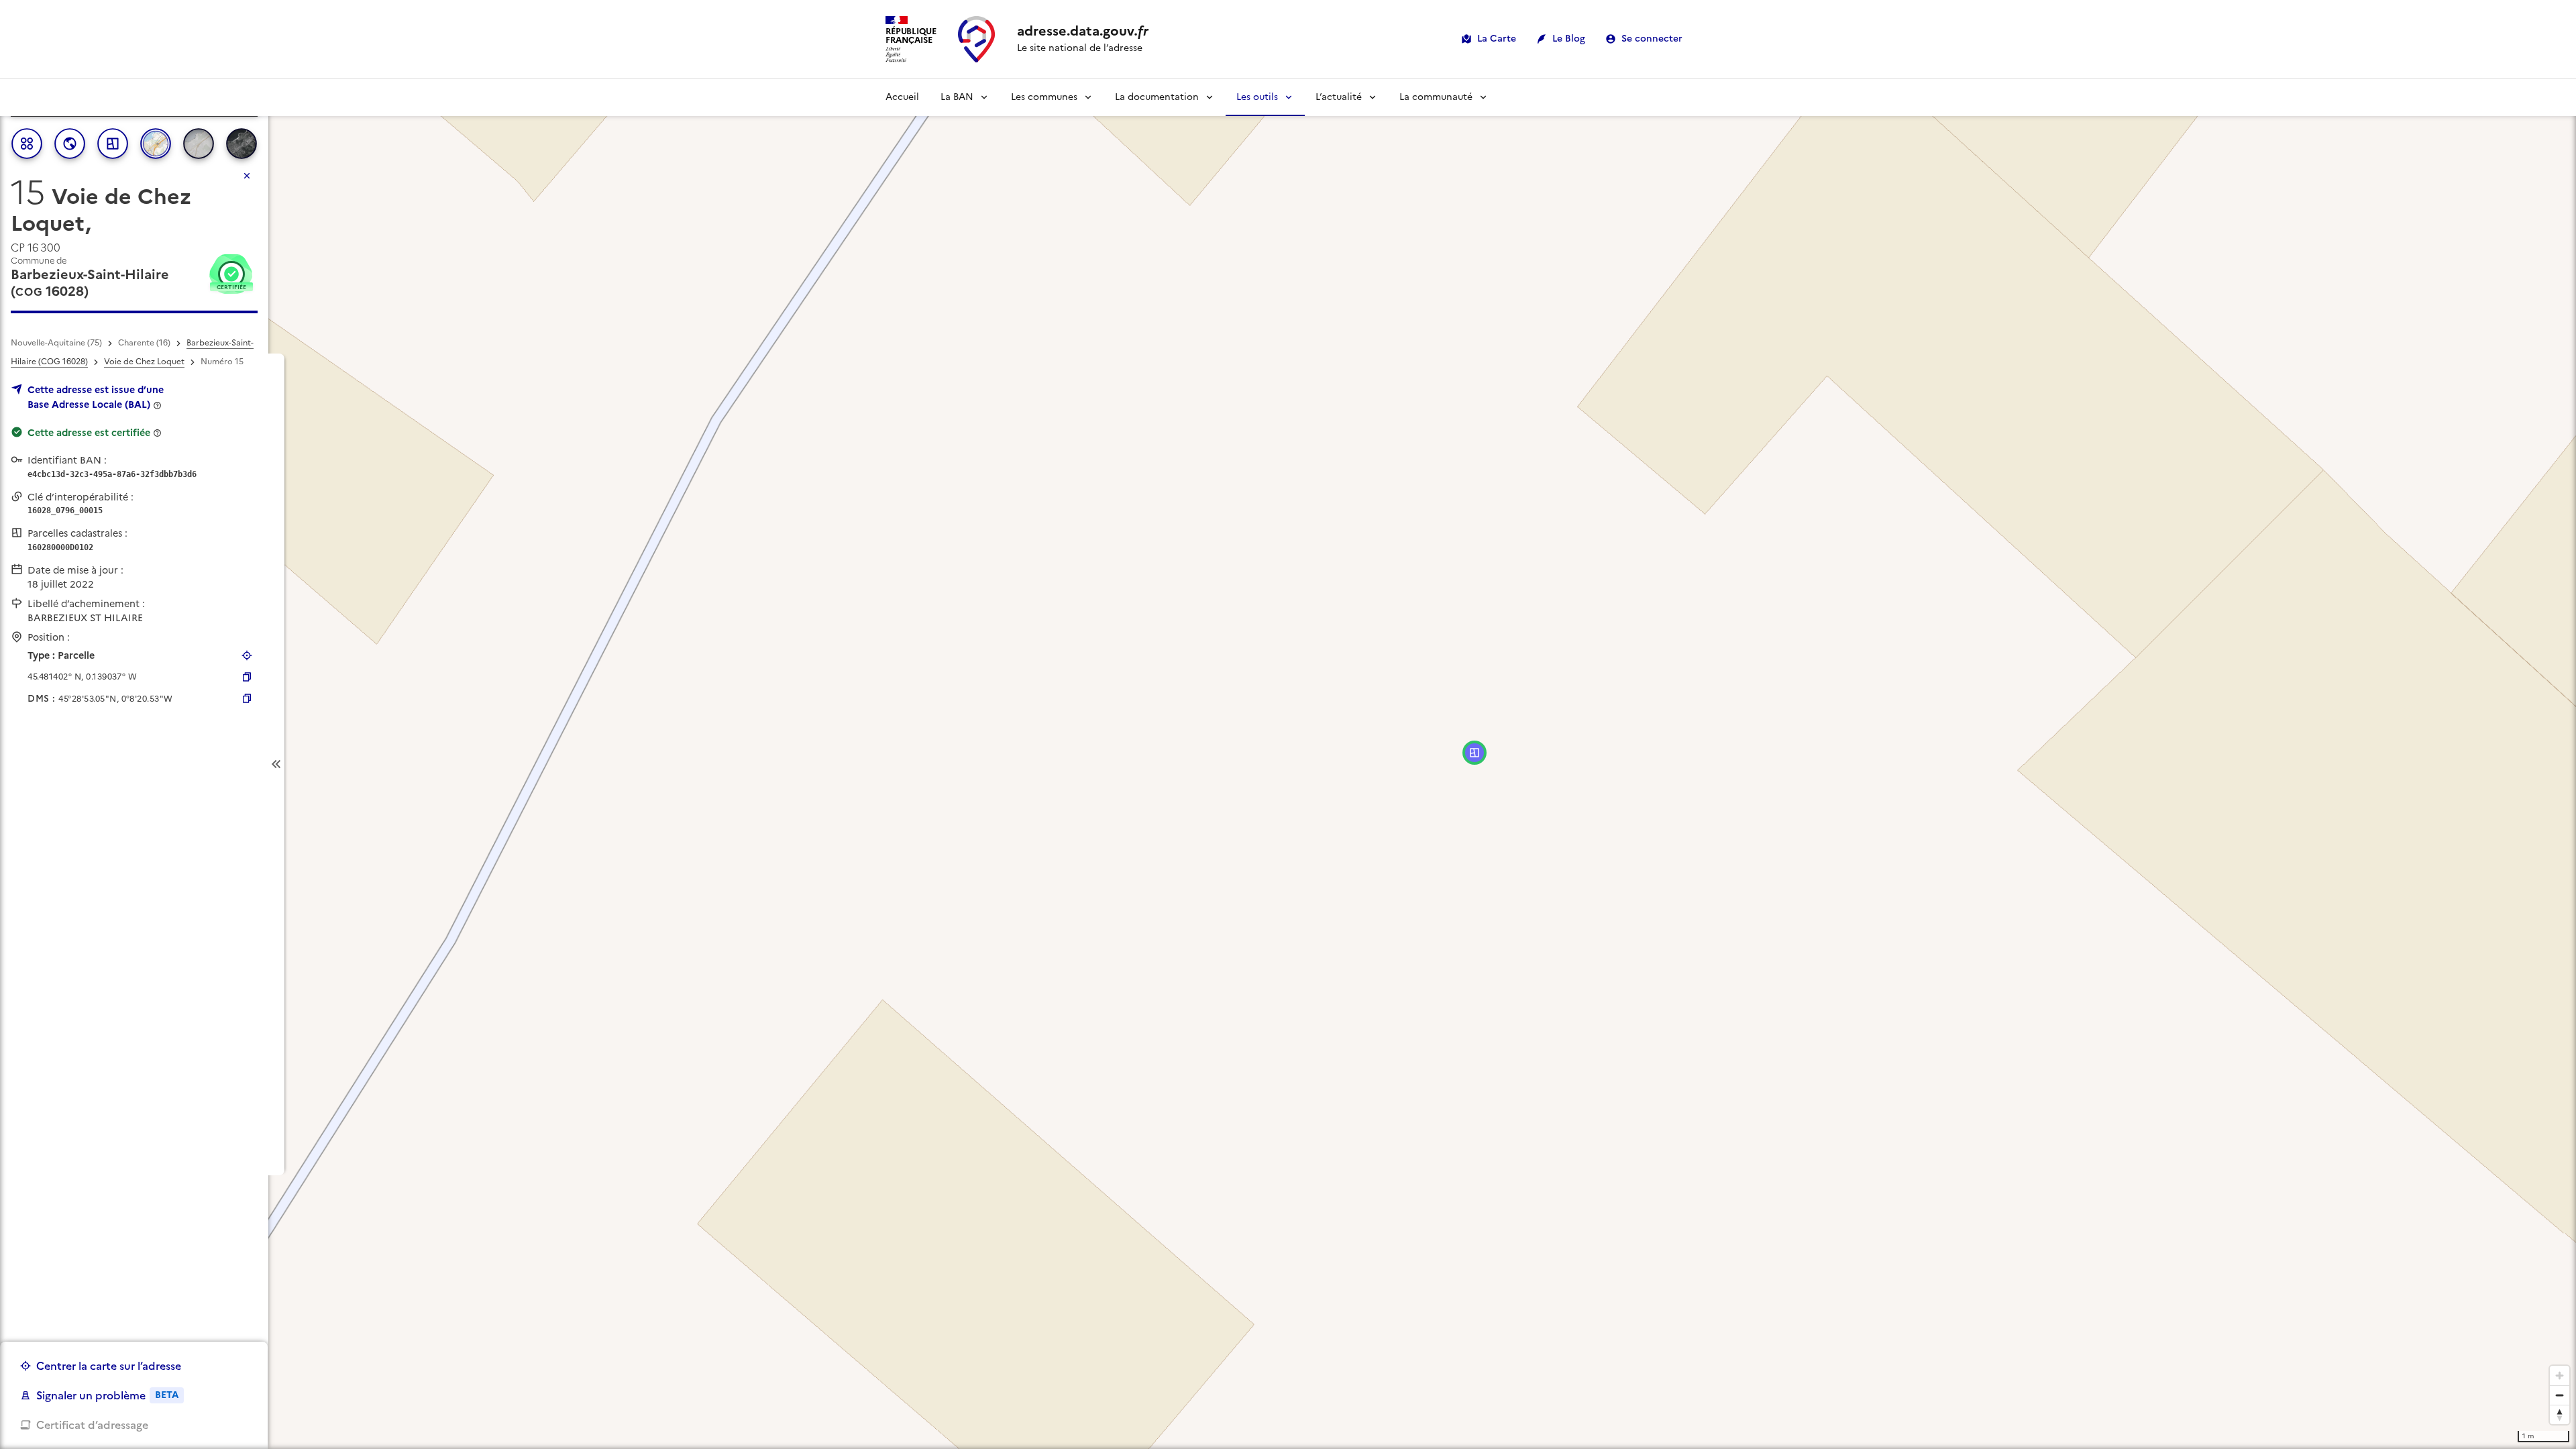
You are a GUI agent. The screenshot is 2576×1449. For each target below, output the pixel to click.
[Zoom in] (2560, 1376)
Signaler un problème (107, 1395)
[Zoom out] (2560, 1395)
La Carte (1497, 39)
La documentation (1157, 97)
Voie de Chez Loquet (144, 362)
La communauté (1436, 97)
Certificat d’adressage (92, 1425)
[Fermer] (247, 176)
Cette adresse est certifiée (89, 433)
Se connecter (1652, 39)
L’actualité (1339, 97)
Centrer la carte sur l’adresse (109, 1366)
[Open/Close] (276, 764)
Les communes (1044, 97)
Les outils (1257, 97)
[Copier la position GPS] (247, 677)
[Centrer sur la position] (247, 655)
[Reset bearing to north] (2560, 1414)
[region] (1288, 764)
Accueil (902, 97)
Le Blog (1569, 39)
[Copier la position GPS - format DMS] (247, 698)
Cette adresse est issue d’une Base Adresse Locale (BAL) (96, 397)
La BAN (957, 97)
